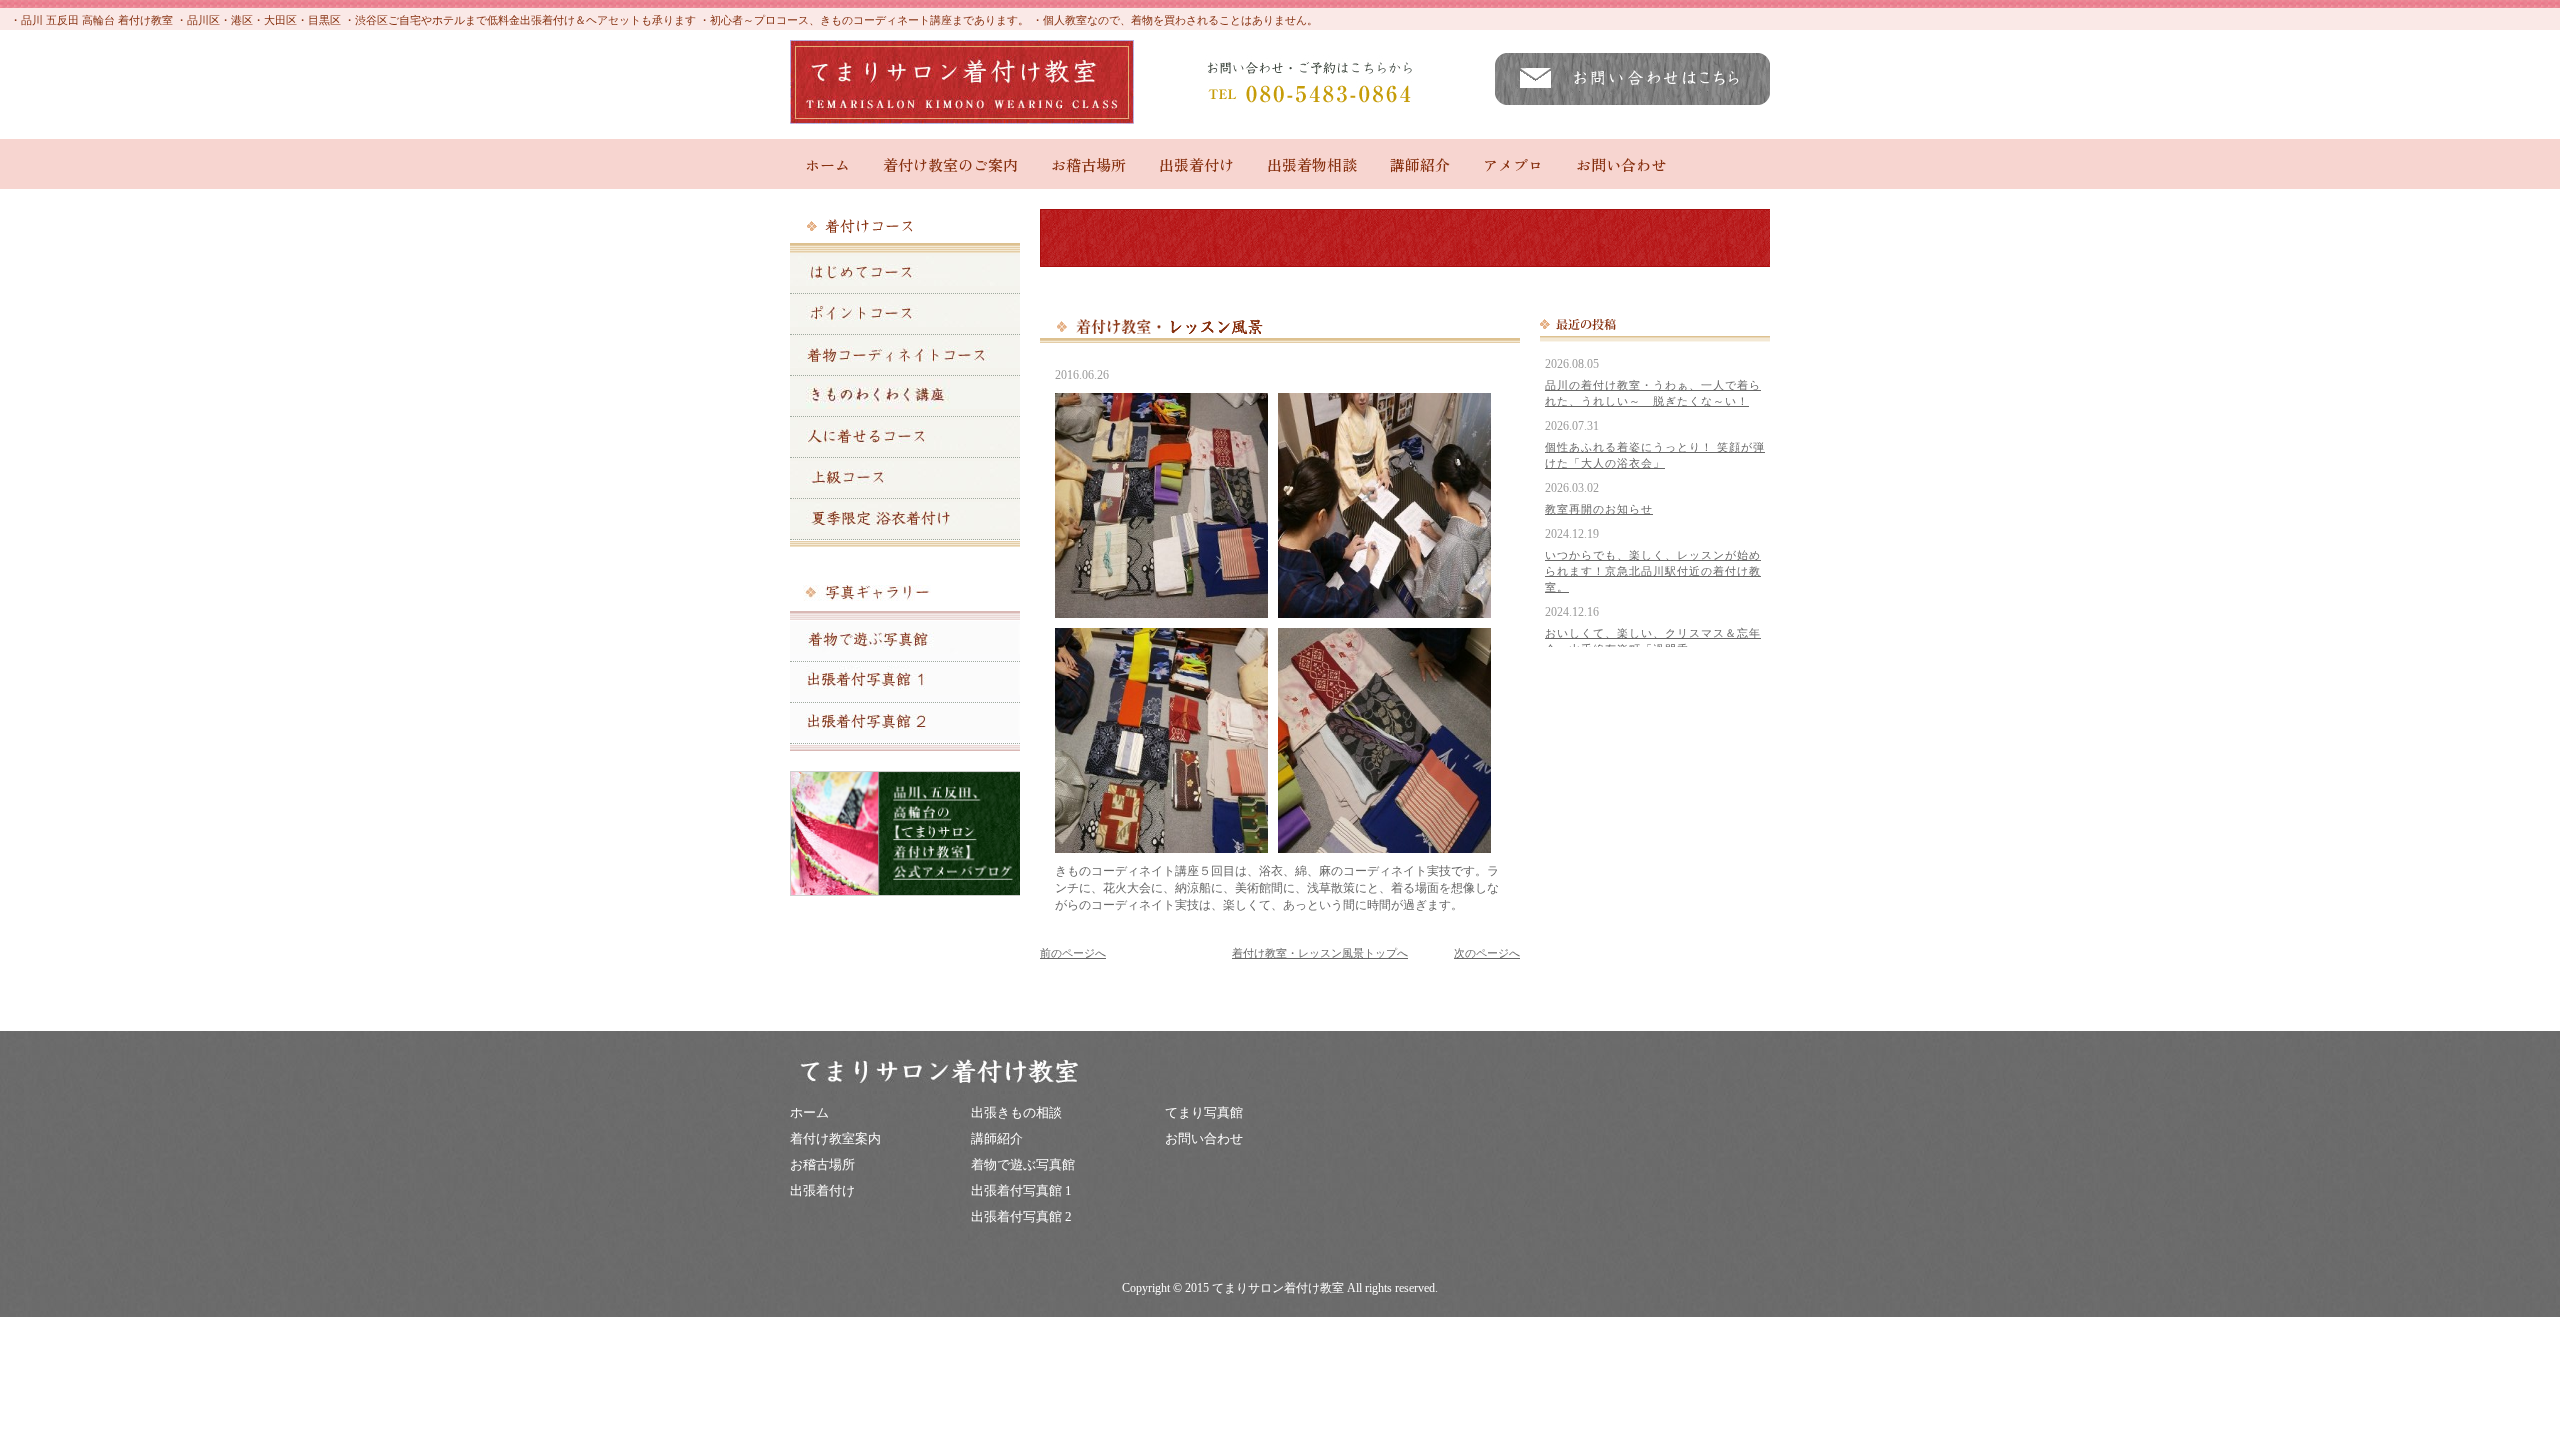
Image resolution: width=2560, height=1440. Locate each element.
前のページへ (1073, 953)
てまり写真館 (1204, 1112)
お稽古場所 (1088, 164)
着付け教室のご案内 (950, 164)
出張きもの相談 (1016, 1112)
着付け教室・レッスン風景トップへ (1320, 953)
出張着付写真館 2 (1021, 1216)
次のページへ (1487, 953)
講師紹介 (1420, 164)
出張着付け (1196, 164)
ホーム (827, 164)
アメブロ (1513, 164)
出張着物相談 (1312, 164)
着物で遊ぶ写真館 (1023, 1164)
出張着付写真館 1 (1021, 1190)
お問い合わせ (1621, 164)
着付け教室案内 (835, 1138)
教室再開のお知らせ (1599, 509)
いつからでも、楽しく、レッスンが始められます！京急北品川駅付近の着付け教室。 (1653, 571)
